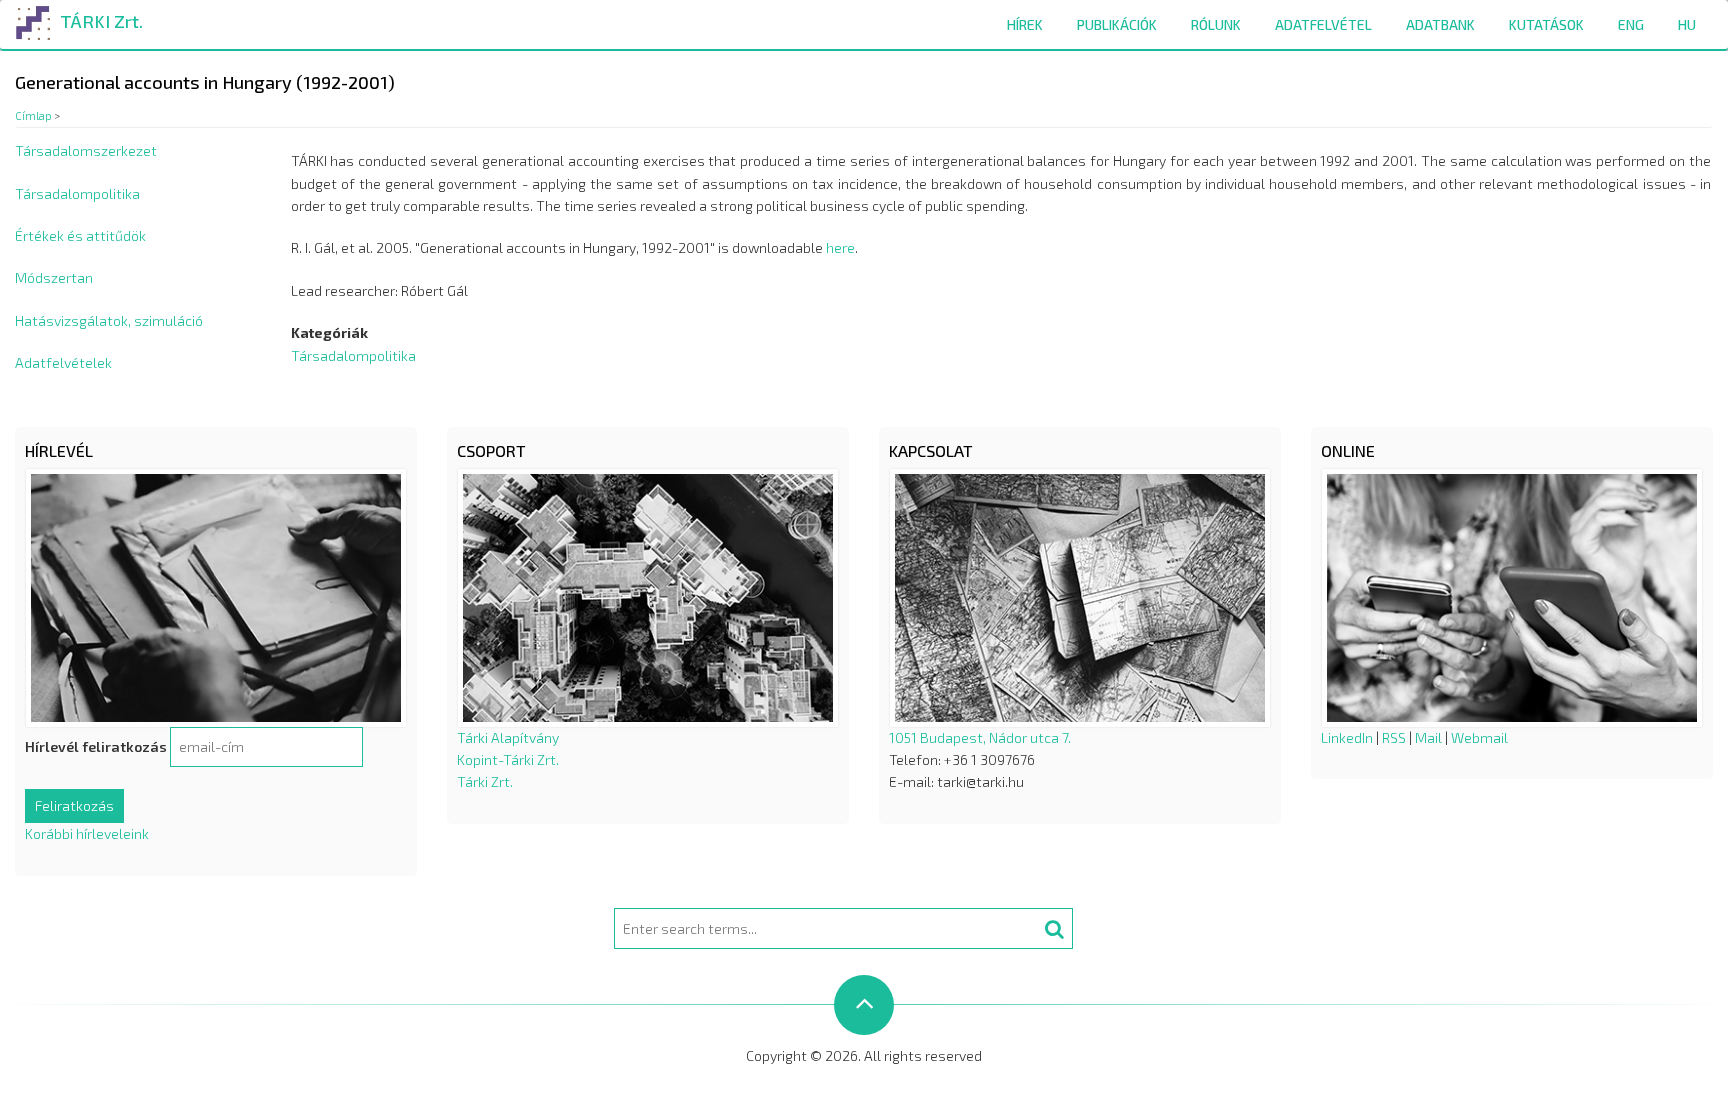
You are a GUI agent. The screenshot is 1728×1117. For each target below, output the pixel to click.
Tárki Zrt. (485, 781)
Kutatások (1546, 24)
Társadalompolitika (77, 193)
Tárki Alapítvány (508, 737)
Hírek (1025, 24)
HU (1687, 24)
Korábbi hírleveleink (87, 833)
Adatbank (1440, 24)
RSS (1394, 737)
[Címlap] (33, 19)
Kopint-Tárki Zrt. (508, 759)
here (840, 247)
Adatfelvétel (1323, 24)
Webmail (1479, 737)
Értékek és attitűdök (80, 235)
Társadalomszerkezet (86, 150)
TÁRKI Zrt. (101, 21)
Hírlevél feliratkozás (96, 746)
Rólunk (1216, 24)
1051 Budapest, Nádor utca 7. (980, 737)
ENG (1631, 24)
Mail (1428, 737)
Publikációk (1117, 24)
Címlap (33, 115)
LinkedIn (1347, 737)
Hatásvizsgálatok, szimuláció (109, 320)
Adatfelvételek (63, 362)
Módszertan (54, 277)
